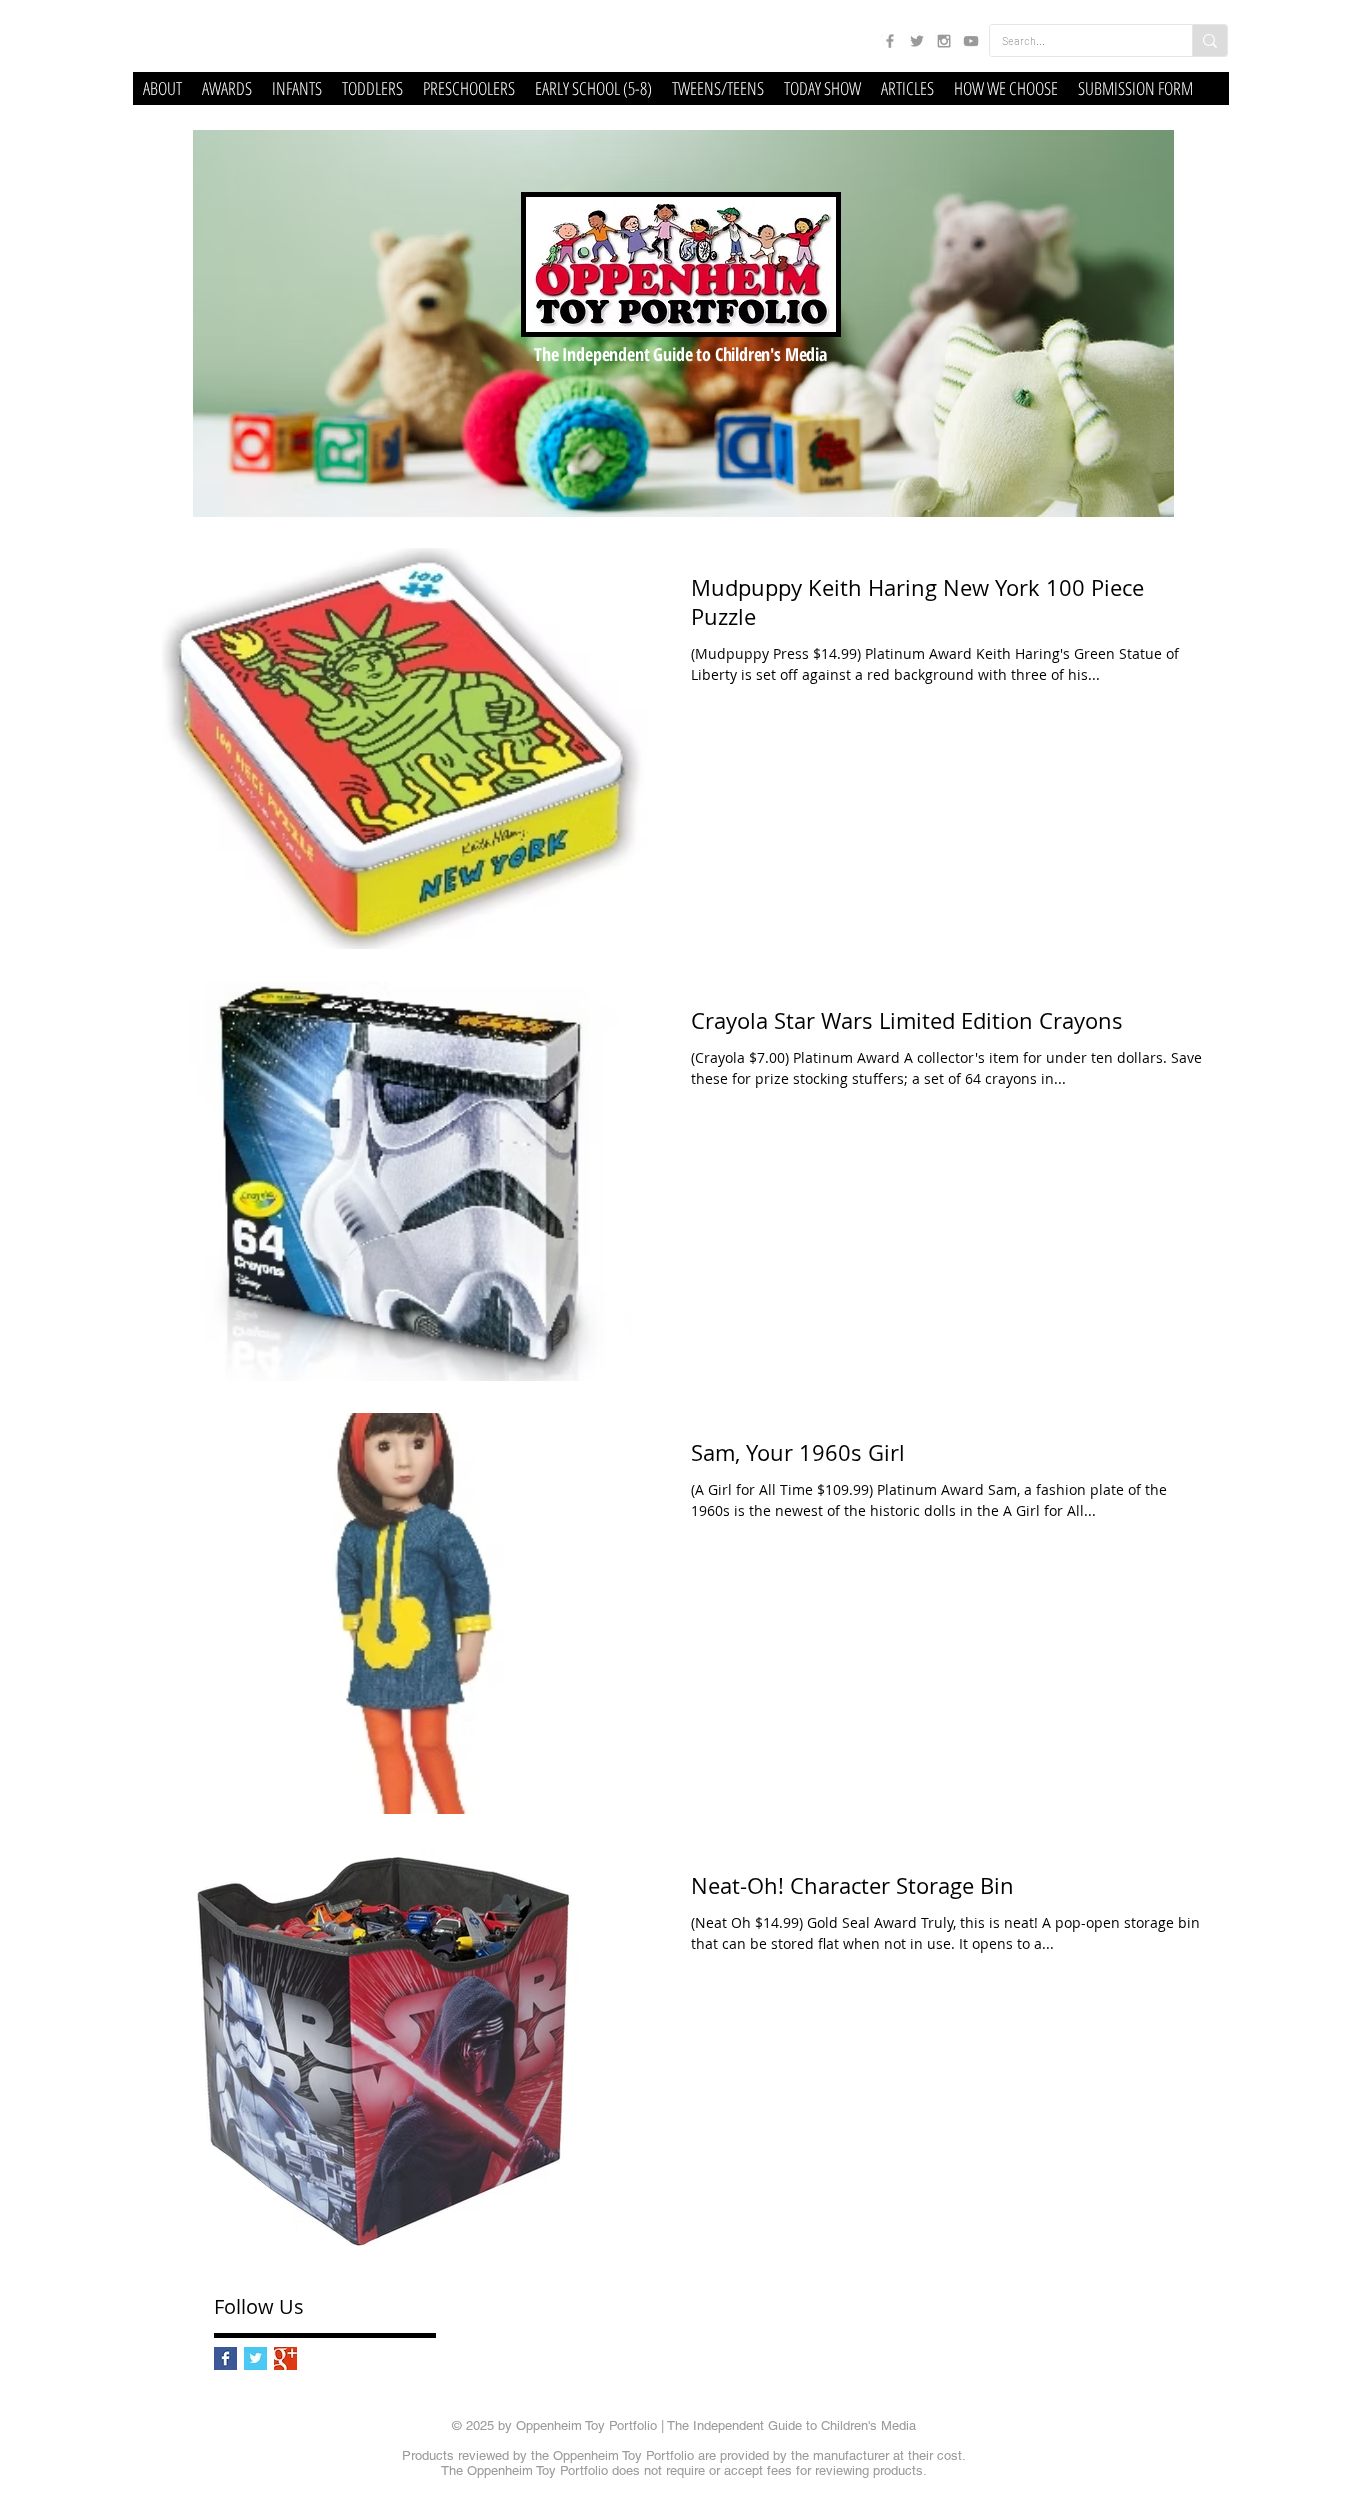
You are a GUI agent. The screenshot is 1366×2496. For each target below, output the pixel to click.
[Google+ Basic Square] (285, 2358)
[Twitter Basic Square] (255, 2358)
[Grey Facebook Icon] (890, 41)
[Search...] (1209, 40)
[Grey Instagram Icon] (944, 41)
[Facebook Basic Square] (225, 2358)
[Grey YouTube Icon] (971, 41)
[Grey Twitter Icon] (917, 41)
